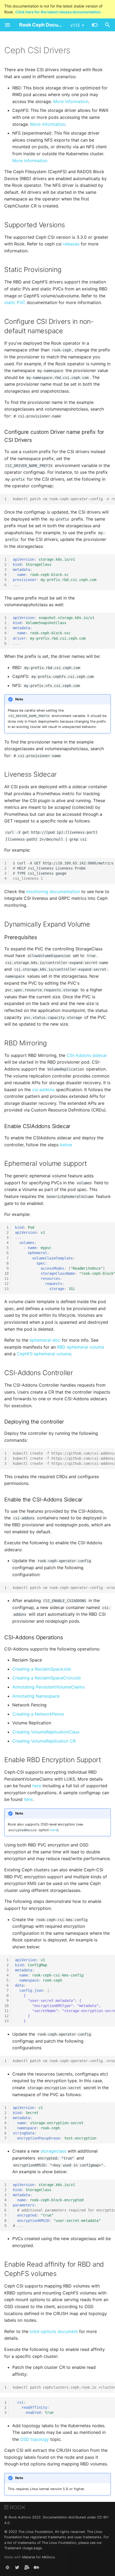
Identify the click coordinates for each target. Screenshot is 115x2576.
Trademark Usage (18, 2548)
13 (6, 1289)
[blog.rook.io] (36, 2567)
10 (6, 1273)
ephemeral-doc (45, 1340)
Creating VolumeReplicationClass (46, 1732)
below (66, 1145)
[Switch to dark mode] (95, 25)
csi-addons (43, 1090)
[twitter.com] (17, 2567)
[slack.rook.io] (7, 2567)
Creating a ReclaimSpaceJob (42, 1669)
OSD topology (34, 2439)
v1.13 (75, 25)
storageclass (53, 2151)
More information (71, 101)
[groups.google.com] (27, 2567)
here (37, 1786)
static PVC (15, 302)
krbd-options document (54, 2331)
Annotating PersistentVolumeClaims (48, 1687)
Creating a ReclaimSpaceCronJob (47, 1678)
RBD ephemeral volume (80, 1347)
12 (6, 1284)
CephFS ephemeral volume (44, 1354)
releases (71, 244)
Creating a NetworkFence (38, 1714)
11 (6, 1278)
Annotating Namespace (36, 1696)
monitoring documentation (53, 891)
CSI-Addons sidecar (87, 1055)
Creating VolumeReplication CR (44, 1741)
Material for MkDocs (39, 2557)
